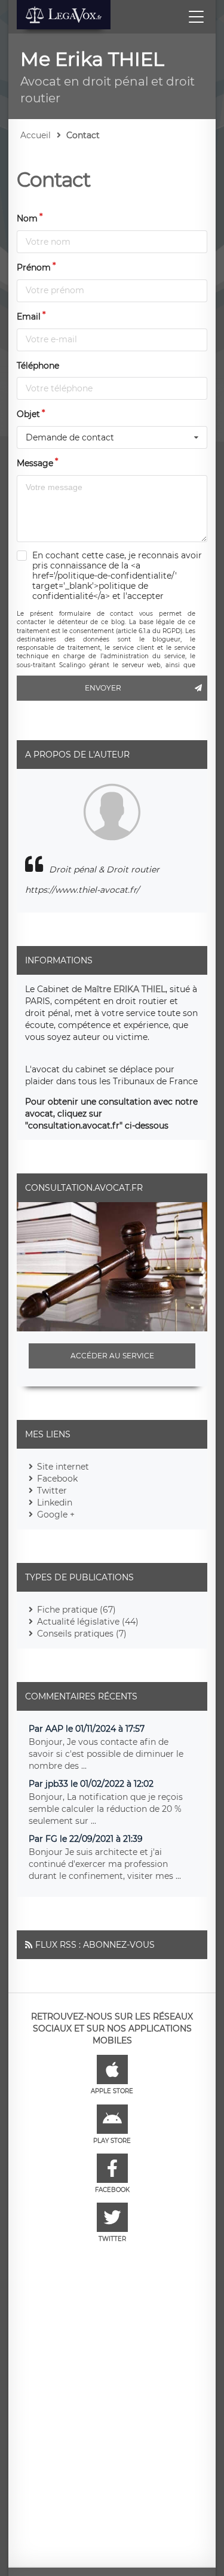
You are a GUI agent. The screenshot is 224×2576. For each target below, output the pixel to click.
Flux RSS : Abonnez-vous (95, 1945)
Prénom (34, 267)
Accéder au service (112, 1356)
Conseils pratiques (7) (82, 1634)
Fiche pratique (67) (76, 1610)
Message (35, 463)
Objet (28, 414)
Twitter (52, 1491)
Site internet (63, 1467)
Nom (27, 218)
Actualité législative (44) (88, 1622)
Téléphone (38, 366)
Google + (56, 1514)
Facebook (57, 1479)
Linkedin (55, 1503)
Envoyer (103, 688)
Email (29, 317)
